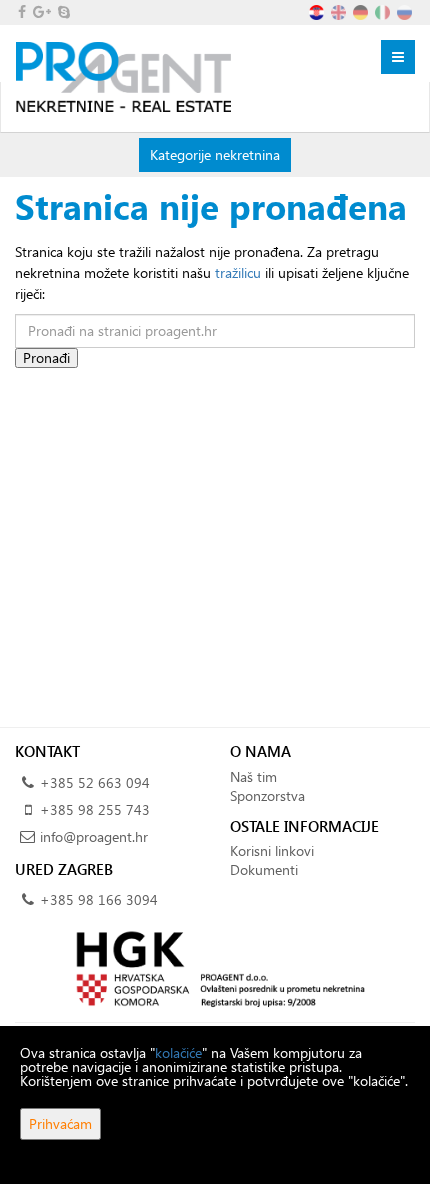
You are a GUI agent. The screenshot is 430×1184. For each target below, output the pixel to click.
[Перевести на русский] (406, 10)
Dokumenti (264, 869)
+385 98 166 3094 (99, 899)
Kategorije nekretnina (214, 154)
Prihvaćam (60, 1123)
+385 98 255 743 (95, 809)
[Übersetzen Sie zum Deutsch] (362, 10)
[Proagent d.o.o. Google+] (40, 11)
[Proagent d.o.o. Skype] (62, 11)
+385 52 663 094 (95, 782)
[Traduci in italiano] (384, 10)
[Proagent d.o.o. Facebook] (20, 11)
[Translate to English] (340, 10)
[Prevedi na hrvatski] (318, 10)
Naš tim (253, 776)
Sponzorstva (267, 795)
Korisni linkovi (272, 850)
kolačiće (178, 1052)
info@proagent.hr (94, 836)
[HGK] (215, 968)
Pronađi (46, 357)
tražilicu (238, 272)
